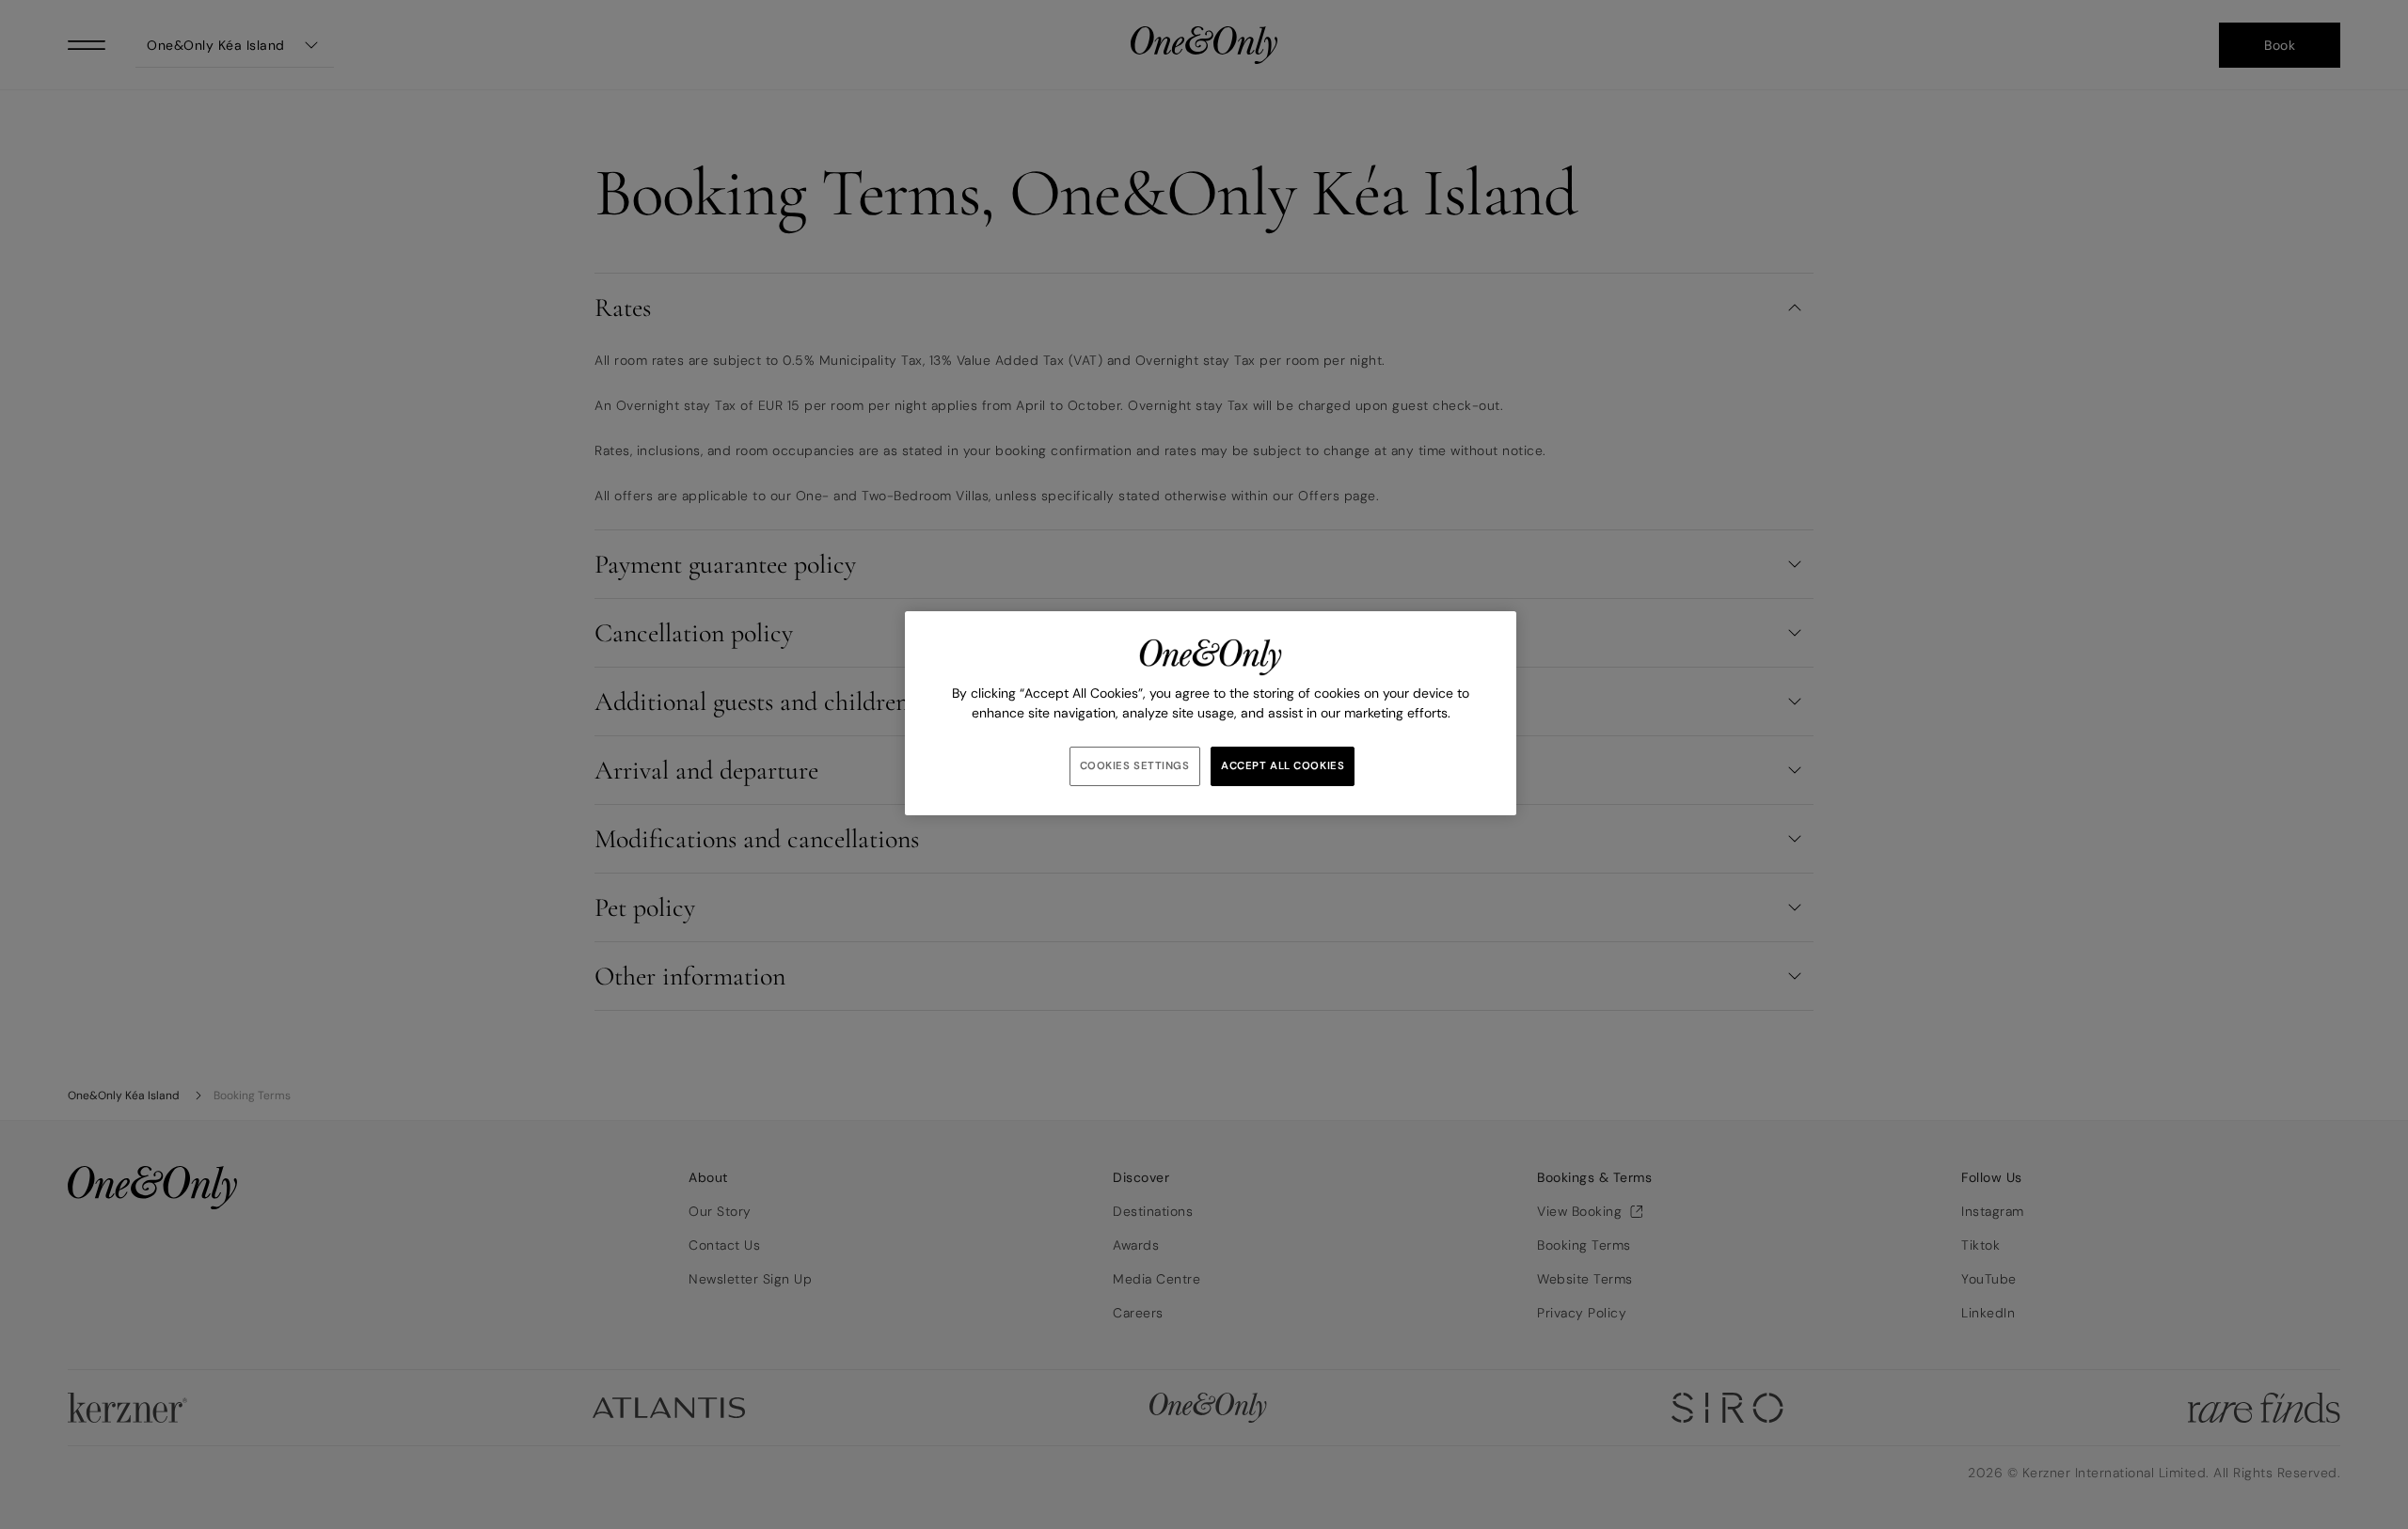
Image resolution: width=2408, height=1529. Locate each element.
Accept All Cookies (1283, 766)
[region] (1211, 713)
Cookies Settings (1135, 766)
